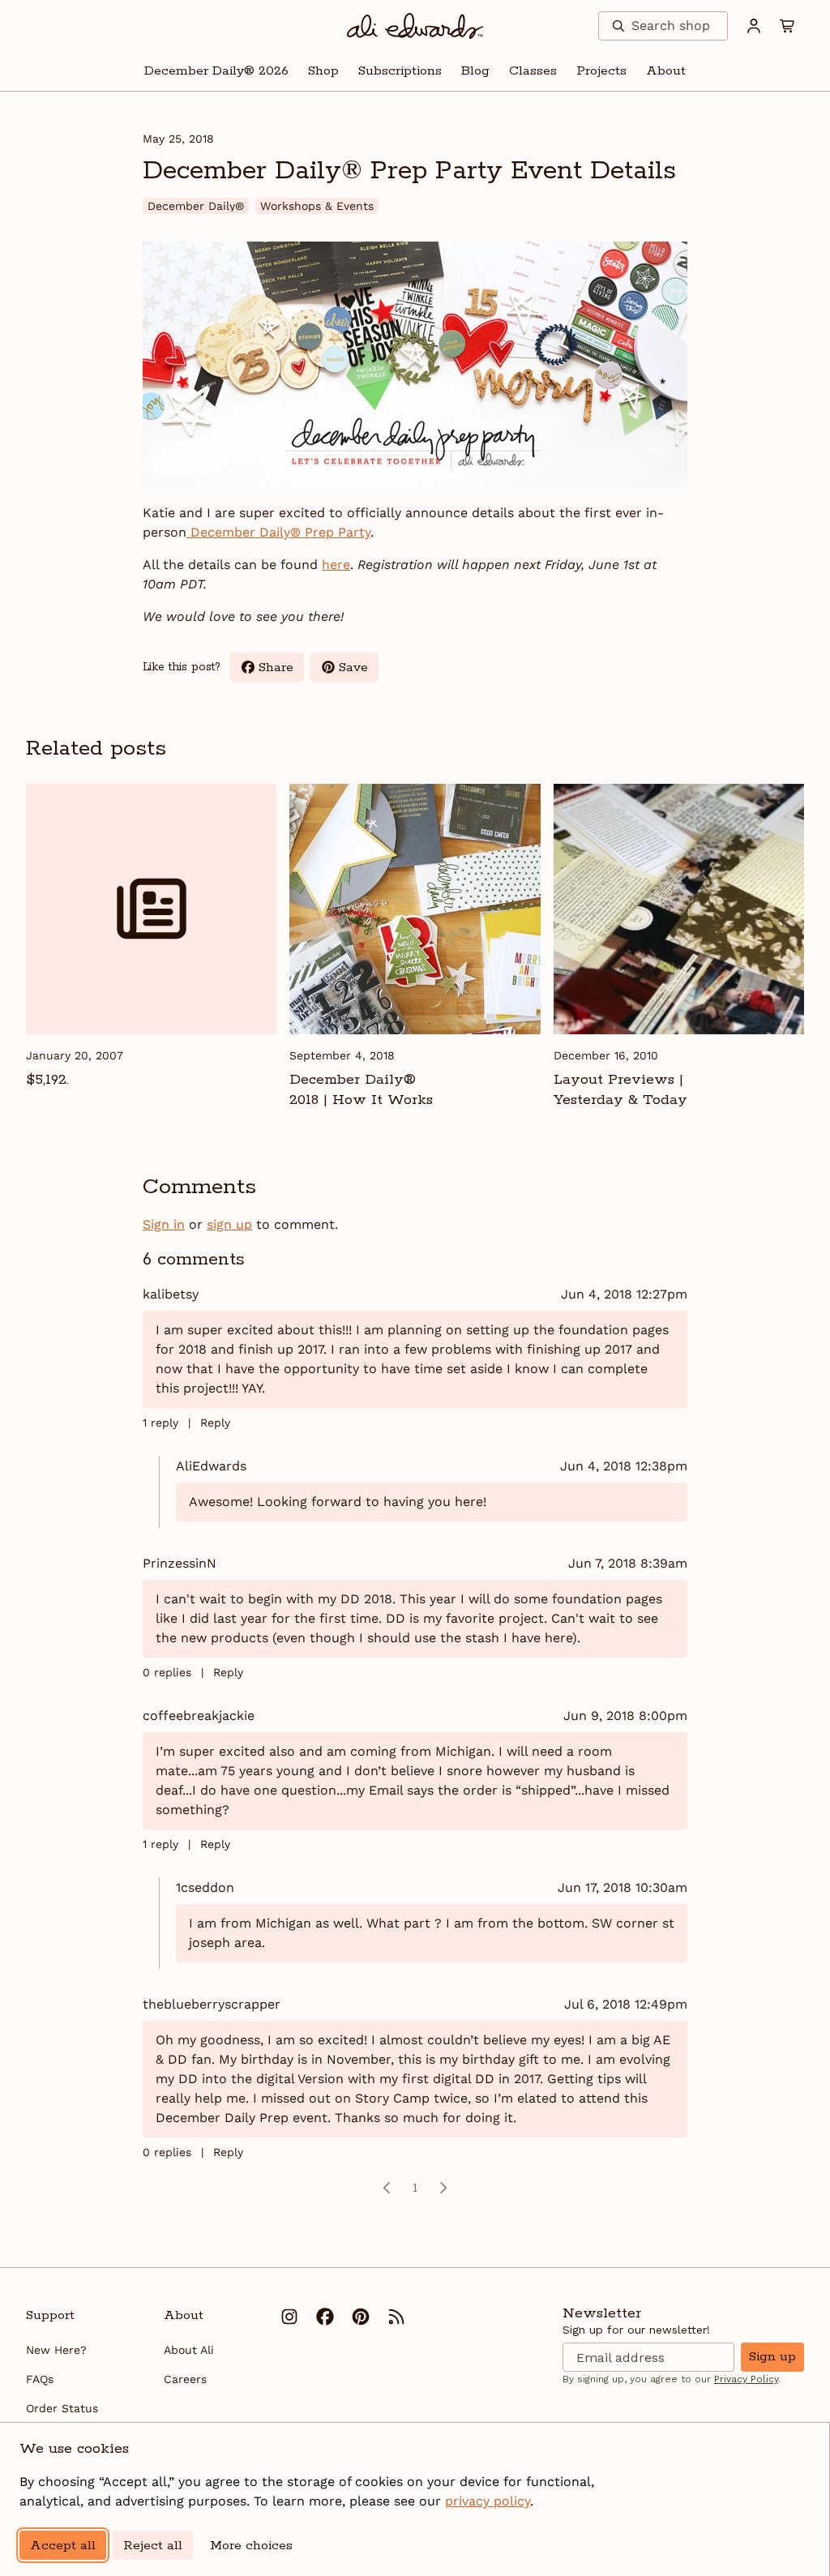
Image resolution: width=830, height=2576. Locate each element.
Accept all (63, 2546)
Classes (533, 71)
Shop (323, 71)
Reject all (153, 2546)
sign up (229, 1224)
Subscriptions (400, 71)
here (336, 565)
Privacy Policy (746, 2379)
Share (281, 670)
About (666, 71)
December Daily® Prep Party (278, 532)
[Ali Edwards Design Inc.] (415, 26)
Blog (475, 71)
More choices (251, 2546)
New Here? (56, 2350)
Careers (185, 2379)
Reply (215, 1423)
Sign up (772, 2357)
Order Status (62, 2408)
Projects (601, 71)
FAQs (40, 2379)
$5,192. (47, 1080)
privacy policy (488, 2501)
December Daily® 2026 (216, 71)
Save (359, 670)
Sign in (164, 1224)
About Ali (189, 2350)
